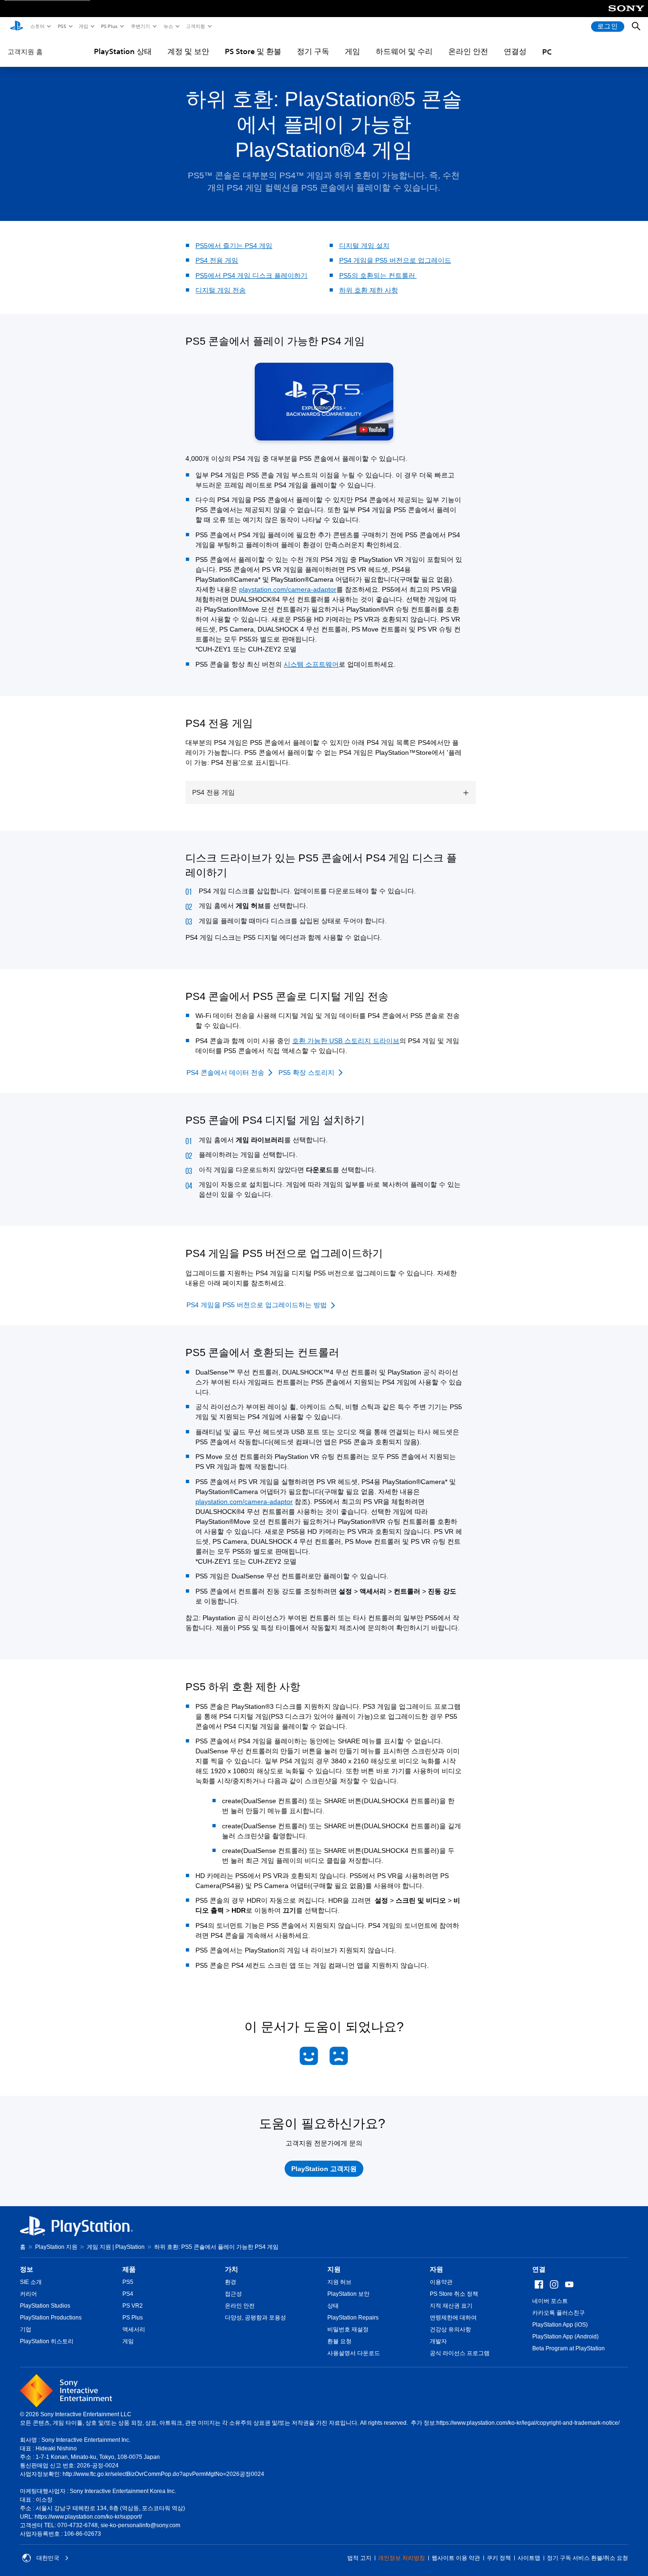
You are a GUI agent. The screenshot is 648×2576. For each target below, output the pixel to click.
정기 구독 (313, 51)
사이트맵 (529, 2558)
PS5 (61, 26)
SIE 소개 (31, 2282)
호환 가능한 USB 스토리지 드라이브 (346, 1041)
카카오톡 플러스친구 (559, 2313)
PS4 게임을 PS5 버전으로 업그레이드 (395, 260)
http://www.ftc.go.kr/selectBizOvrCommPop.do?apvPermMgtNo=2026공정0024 (163, 2474)
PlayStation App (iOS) (560, 2325)
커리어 (28, 2294)
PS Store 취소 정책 (454, 2294)
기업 (26, 2329)
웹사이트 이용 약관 (456, 2558)
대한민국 (48, 2558)
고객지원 (195, 26)
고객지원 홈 (25, 52)
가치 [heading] (231, 2269)
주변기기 (140, 26)
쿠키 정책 (499, 2558)
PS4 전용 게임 (217, 260)
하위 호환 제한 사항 (369, 290)
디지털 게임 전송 (221, 290)
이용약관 (441, 2282)
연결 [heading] (539, 2269)
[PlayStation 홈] (17, 27)
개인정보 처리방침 (402, 2558)
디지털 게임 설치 (364, 246)
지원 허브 (339, 2282)
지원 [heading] (334, 2269)
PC (547, 52)
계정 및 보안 (188, 51)
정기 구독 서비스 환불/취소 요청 (588, 2558)
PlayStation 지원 (56, 2247)
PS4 (128, 2294)
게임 (83, 26)
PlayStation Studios (45, 2306)
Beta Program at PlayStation (569, 2348)
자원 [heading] (436, 2269)
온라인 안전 (468, 51)
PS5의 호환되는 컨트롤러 (378, 275)
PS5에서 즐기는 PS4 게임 (234, 246)
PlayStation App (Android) (565, 2337)
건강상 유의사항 (450, 2329)
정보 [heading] (27, 2269)
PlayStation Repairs (353, 2318)
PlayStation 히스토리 (47, 2341)
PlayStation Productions (51, 2318)
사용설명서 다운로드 (354, 2353)
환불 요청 (339, 2341)
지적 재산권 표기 (451, 2306)
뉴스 (168, 26)
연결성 (515, 51)
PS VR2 (133, 2306)
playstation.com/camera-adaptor (288, 589)
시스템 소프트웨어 (311, 664)
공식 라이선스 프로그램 (460, 2353)
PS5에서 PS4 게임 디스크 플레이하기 (251, 275)
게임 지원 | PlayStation (116, 2247)
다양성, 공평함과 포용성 (255, 2318)
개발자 (438, 2341)
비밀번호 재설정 (348, 2329)
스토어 (37, 26)
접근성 (233, 2294)
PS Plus (109, 26)
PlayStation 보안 (348, 2294)
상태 (333, 2306)
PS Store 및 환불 (253, 51)
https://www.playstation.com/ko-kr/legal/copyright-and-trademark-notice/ (528, 2423)
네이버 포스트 (550, 2301)
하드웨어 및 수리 (404, 51)
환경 (231, 2282)
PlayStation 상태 (123, 51)
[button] (324, 402)
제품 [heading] (129, 2269)
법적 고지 (359, 2558)
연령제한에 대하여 (453, 2318)
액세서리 (134, 2329)
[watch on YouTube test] (372, 430)
